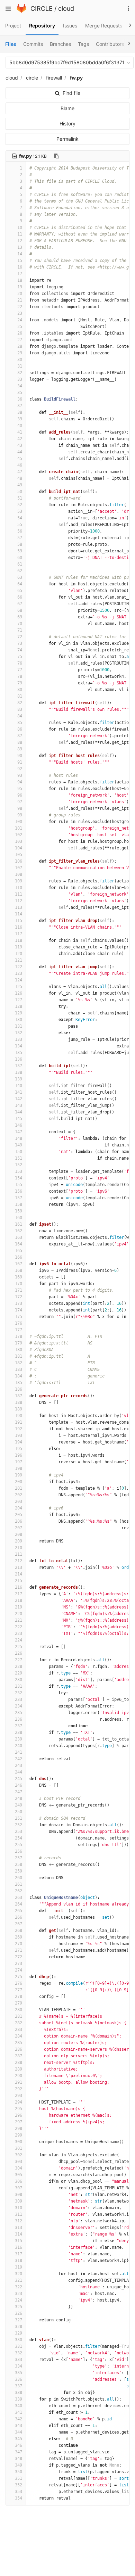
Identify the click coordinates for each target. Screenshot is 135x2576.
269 (19, 1937)
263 (19, 1898)
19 (20, 287)
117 (19, 934)
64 (20, 584)
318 (19, 2261)
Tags (83, 44)
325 (19, 2307)
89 (20, 749)
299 (19, 2135)
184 (19, 1376)
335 (19, 2373)
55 (20, 525)
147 (19, 1132)
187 (19, 1396)
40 (20, 426)
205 (19, 1515)
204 (19, 1508)
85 (20, 723)
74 (20, 650)
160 (19, 1218)
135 (19, 1053)
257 (19, 1858)
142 (19, 1099)
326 (19, 2313)
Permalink (67, 139)
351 (19, 2478)
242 (19, 1759)
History (67, 124)
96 (20, 795)
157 (19, 1198)
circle (32, 78)
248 (19, 1799)
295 (19, 2109)
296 (19, 2115)
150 (19, 1152)
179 (19, 1343)
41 (20, 432)
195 (19, 1449)
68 (20, 610)
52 (20, 505)
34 (20, 386)
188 (19, 1402)
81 (20, 696)
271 (19, 1950)
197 (19, 1462)
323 (19, 2294)
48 (20, 478)
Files (11, 44)
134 (19, 1046)
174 (19, 1310)
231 (19, 1686)
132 (19, 1033)
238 (19, 1733)
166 (19, 1257)
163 (19, 1237)
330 (19, 2340)
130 (19, 1020)
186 (19, 1389)
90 (20, 756)
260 (19, 1878)
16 (20, 267)
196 (19, 1455)
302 (19, 2155)
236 (19, 1719)
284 (19, 2036)
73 (20, 643)
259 (19, 1871)
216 (19, 1587)
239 (19, 1739)
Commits (33, 44)
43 (20, 445)
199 (19, 1475)
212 (19, 1561)
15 (20, 261)
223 (19, 1633)
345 (19, 2439)
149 (19, 1145)
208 (19, 1534)
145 (19, 1119)
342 (19, 2419)
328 (19, 2327)
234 (19, 1706)
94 (20, 782)
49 (20, 485)
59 (20, 551)
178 (19, 1336)
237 (19, 1726)
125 (19, 987)
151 (19, 1158)
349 (19, 2465)
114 (19, 914)
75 (20, 657)
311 (19, 2214)
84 (20, 716)
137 (19, 1066)
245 (19, 1779)
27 (20, 340)
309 (19, 2201)
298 (19, 2129)
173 (19, 1303)
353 (19, 2492)
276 (19, 1983)
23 (20, 313)
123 (19, 973)
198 (19, 1468)
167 (19, 1264)
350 (19, 2472)
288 (19, 2063)
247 (19, 1792)
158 (19, 1204)
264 (19, 1904)
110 (19, 888)
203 (19, 1501)
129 (19, 1013)
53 (20, 511)
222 (19, 1627)
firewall (54, 78)
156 (19, 1191)
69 (20, 617)
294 (19, 2102)
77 (20, 670)
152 (19, 1165)
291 (19, 2082)
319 (19, 2267)
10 (20, 228)
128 (19, 1006)
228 (19, 1666)
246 (19, 1785)
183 (19, 1369)
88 (20, 742)
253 (19, 1832)
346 (19, 2445)
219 (19, 1607)
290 (19, 2076)
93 (20, 775)
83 (20, 709)
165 (19, 1251)
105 (19, 855)
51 (20, 498)
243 (19, 1766)
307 (19, 2188)
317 (19, 2254)
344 (19, 2432)
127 (19, 1000)
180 (19, 1350)
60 (20, 558)
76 (20, 663)
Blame (67, 108)
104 (19, 848)
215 (19, 1581)
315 (19, 2241)
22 (20, 307)
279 (19, 2003)
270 (19, 1944)
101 (19, 828)
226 (19, 1653)
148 (19, 1138)
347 (19, 2452)
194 (19, 1442)
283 (19, 2030)
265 (19, 1911)
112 (19, 901)
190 (19, 1416)
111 (19, 894)
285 (19, 2043)
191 (19, 1422)
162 (19, 1231)
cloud (66, 9)
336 (19, 2379)
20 (20, 294)
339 (19, 2399)
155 (19, 1185)
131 (19, 1026)
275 (19, 1977)
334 (19, 2366)
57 (20, 538)
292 (19, 2089)
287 (19, 2056)
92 (20, 769)
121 (19, 960)
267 (19, 1924)
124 (19, 980)
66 (20, 597)
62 (20, 571)
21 (20, 300)
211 (19, 1554)
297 (19, 2122)
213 (19, 1567)
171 (19, 1290)
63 (20, 577)
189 (19, 1409)
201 (19, 1488)
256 (19, 1851)
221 (19, 1620)
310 (19, 2208)
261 (19, 1884)
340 (19, 2406)
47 (20, 472)
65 (20, 591)
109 (19, 881)
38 (20, 412)
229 (19, 1673)
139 (19, 1079)
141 (19, 1092)
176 (19, 1323)
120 (19, 954)
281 (19, 2016)
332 (19, 2353)
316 (19, 2247)
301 (19, 2148)
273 (19, 1964)
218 (19, 1600)
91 (20, 762)
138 (19, 1072)
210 (19, 1548)
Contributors (110, 44)
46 (20, 465)
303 (19, 2162)
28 (20, 346)
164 (19, 1244)
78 (20, 676)
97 (20, 802)
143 (19, 1105)
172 (19, 1297)
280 (19, 2010)
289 (19, 2069)
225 (19, 1647)
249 (19, 1805)
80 (20, 690)
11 (20, 234)
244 (19, 1772)
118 (19, 940)
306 (19, 2181)
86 (20, 729)
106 (19, 861)
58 (20, 544)
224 (19, 1640)
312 (19, 2221)
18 (20, 280)
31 (20, 366)
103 (19, 841)
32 (20, 373)
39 (20, 419)
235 (19, 1713)
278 (19, 1997)
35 (20, 393)
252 (19, 1825)
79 (20, 683)
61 (20, 564)
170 (19, 1284)
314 (19, 2234)
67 (20, 604)
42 (20, 439)
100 (19, 822)
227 (19, 1660)
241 (19, 1752)
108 (19, 874)
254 (19, 1838)
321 (19, 2280)
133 (19, 1039)
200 (19, 1482)
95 (20, 789)
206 (19, 1521)
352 (19, 2485)
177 (19, 1330)
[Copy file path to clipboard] (56, 156)
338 (19, 2393)
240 (19, 1746)
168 (19, 1270)
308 (19, 2195)
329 (19, 2333)
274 (19, 1970)
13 (20, 247)
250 (19, 1812)
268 (19, 1931)
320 (19, 2274)
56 (20, 531)
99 (20, 815)
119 (19, 947)
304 (19, 2168)
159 (19, 1211)
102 (19, 835)
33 (20, 379)
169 (19, 1277)
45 (20, 459)
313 (19, 2228)
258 (19, 1865)
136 (19, 1059)
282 (19, 2023)
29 (20, 353)
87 (20, 736)
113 (19, 907)
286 (19, 2049)
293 (19, 2096)
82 (20, 703)
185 (19, 1383)
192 (19, 1429)
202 (19, 1495)
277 (19, 1990)
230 (19, 1680)
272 (19, 1957)
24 (20, 320)
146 (19, 1125)
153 (19, 1171)
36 (20, 399)
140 (19, 1086)
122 (19, 967)
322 (19, 2287)
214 (19, 1574)
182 (19, 1363)
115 (19, 921)
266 (19, 1917)
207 (19, 1528)
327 (19, 2320)
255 (19, 1845)
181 (19, 1356)
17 (20, 274)
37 (20, 406)
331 (19, 2346)
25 (20, 327)
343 (19, 2426)
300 (19, 2142)
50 (20, 492)
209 (19, 1541)
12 (20, 241)
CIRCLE (42, 9)
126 (19, 993)
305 (19, 2175)
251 (19, 1818)
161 (19, 1224)
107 (19, 868)
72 (20, 637)
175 (19, 1317)
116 (19, 927)
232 (19, 1693)
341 (19, 2412)
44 (20, 452)
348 (19, 2459)
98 (20, 808)
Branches (60, 44)
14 (20, 254)
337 (19, 2386)
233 (19, 1699)
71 (20, 630)
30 (20, 360)
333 (19, 2360)
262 (19, 1891)
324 (19, 2300)
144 (19, 1112)
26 (20, 333)
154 (19, 1178)
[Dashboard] (21, 11)
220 (19, 1614)
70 (20, 624)
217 (19, 1594)
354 (19, 2498)
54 (20, 518)
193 (19, 1435)
